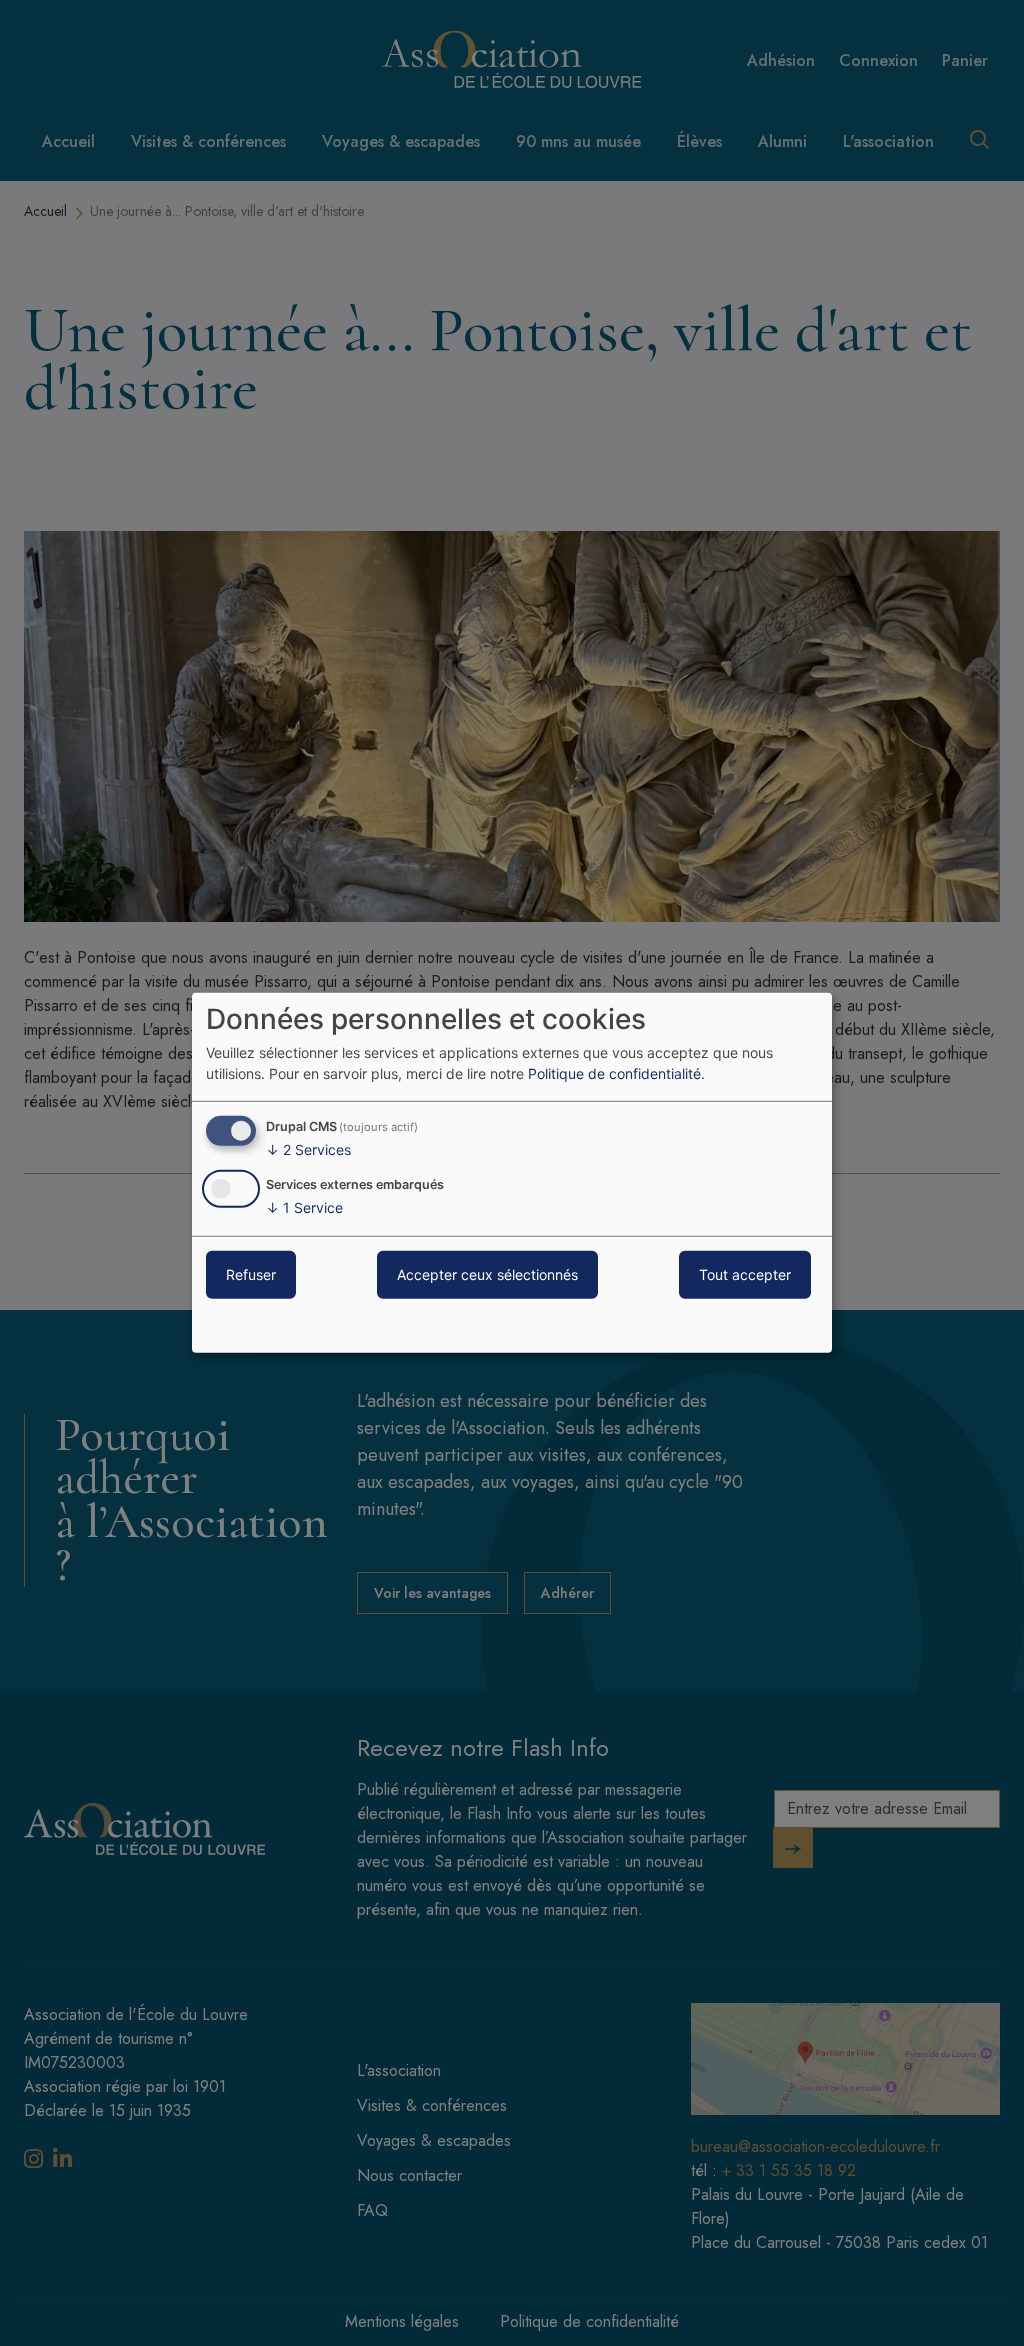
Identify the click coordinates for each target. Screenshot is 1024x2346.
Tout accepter (745, 1274)
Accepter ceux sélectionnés (487, 1274)
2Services (308, 1149)
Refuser (251, 1274)
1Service (304, 1207)
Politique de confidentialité (614, 1073)
